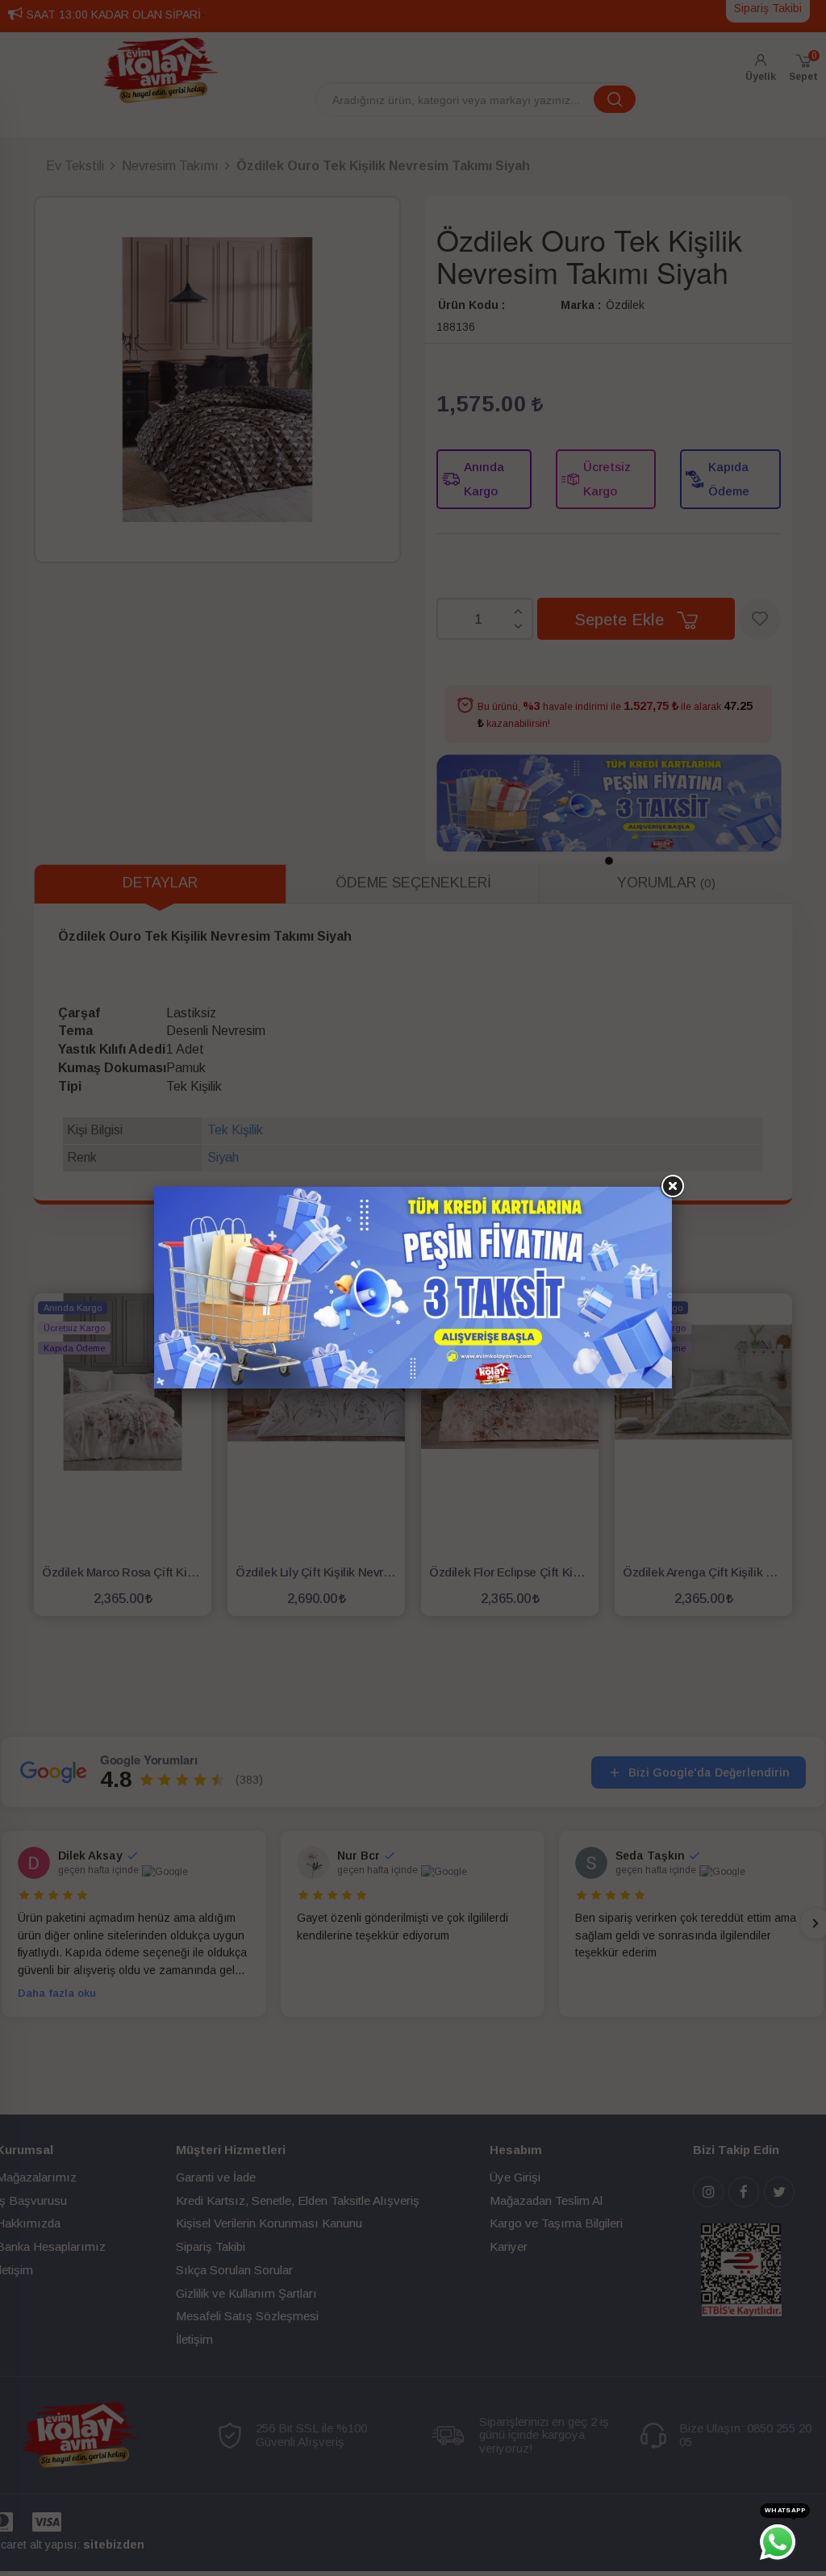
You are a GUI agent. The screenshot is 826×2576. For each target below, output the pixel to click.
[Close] (672, 1187)
